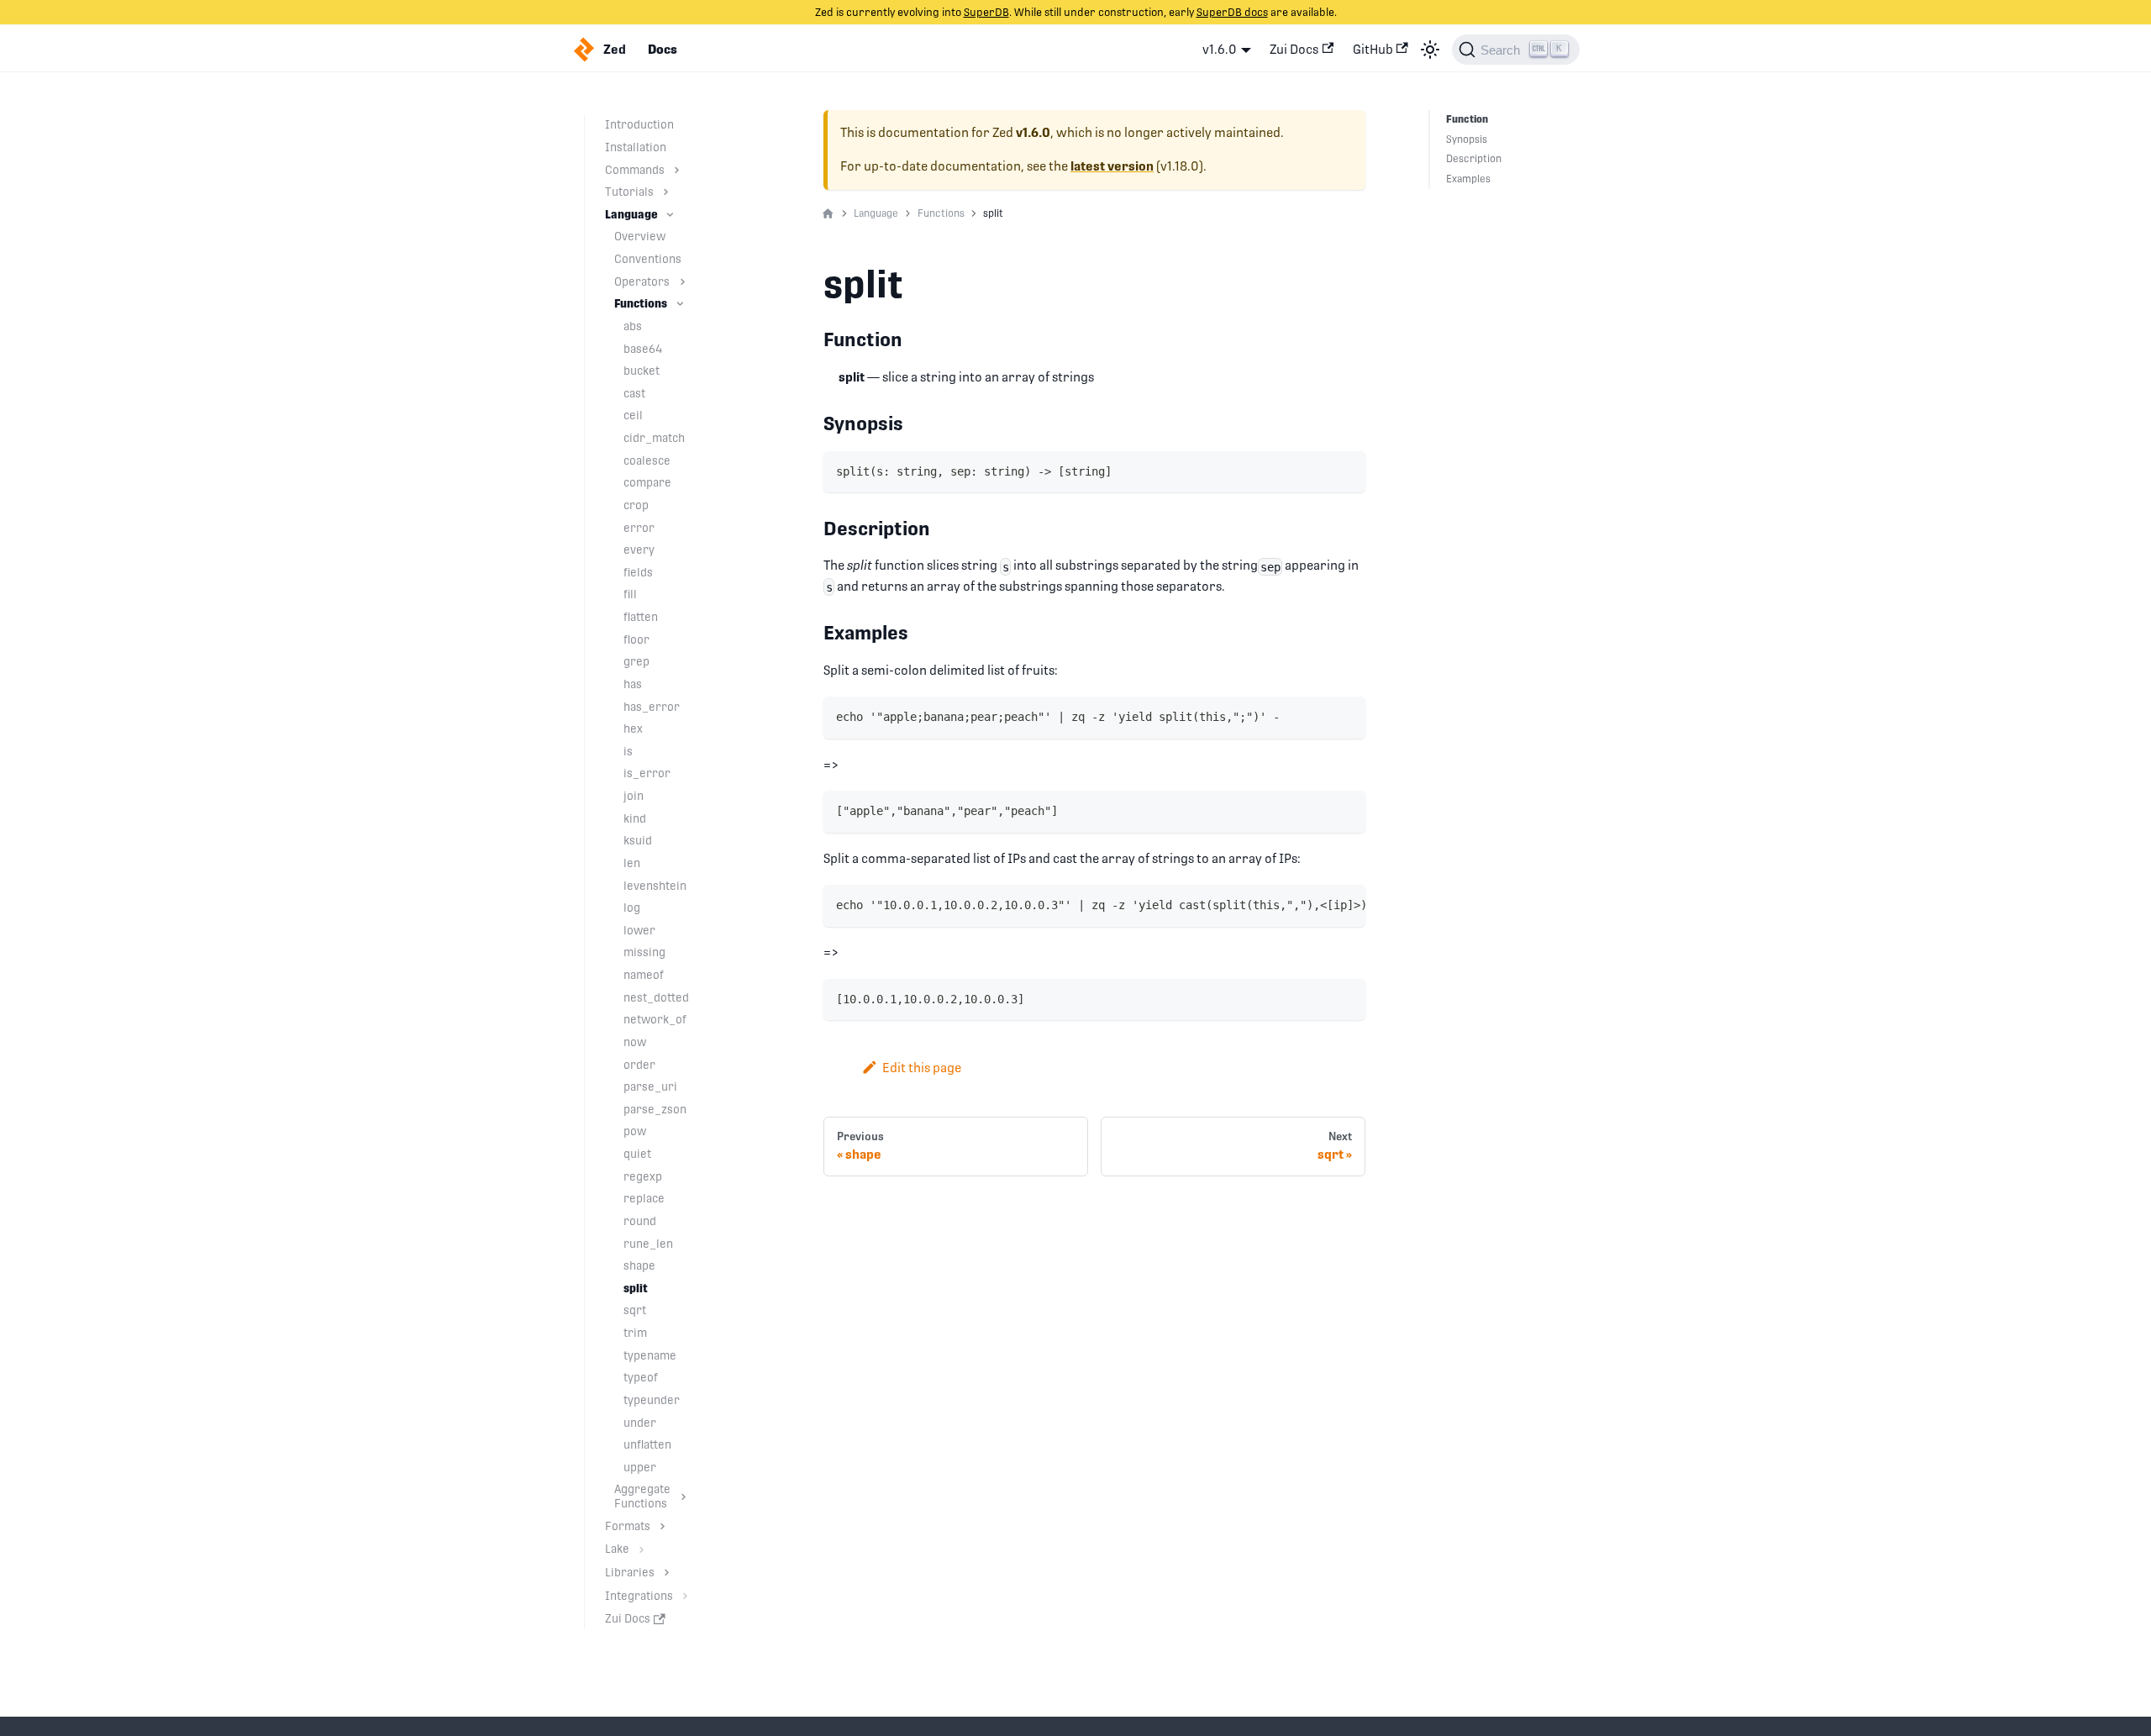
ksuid (638, 840)
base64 (643, 349)
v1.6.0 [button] (1220, 49)
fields (638, 572)
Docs (663, 50)
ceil (633, 415)
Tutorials (629, 192)
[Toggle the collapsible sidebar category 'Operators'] (683, 282)
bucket (642, 371)
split (636, 1288)
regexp (643, 1176)
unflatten (647, 1444)
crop (636, 505)
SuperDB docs (1232, 12)
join (634, 796)
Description (1474, 159)
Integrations (639, 1596)
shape (639, 1265)
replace (644, 1198)
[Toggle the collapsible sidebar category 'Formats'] (663, 1526)
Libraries (630, 1572)
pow (635, 1131)
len (632, 863)
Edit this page (922, 1068)
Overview (640, 236)
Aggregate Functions (642, 1496)
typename (650, 1355)
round (640, 1221)
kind (635, 818)
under (640, 1423)
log (632, 907)
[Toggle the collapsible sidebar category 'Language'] (670, 215)
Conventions (648, 259)
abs (633, 326)
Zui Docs (1294, 49)
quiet (637, 1154)
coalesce (647, 460)
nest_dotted (656, 997)
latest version (1112, 166)
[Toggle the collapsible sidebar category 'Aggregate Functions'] (684, 1497)
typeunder (652, 1400)
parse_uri (650, 1086)
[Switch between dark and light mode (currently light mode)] (1430, 50)
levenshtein (655, 886)
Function (1467, 119)
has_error (652, 707)
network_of (655, 1019)
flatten (641, 617)
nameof (644, 975)
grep (636, 661)
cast (634, 393)
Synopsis (1467, 139)
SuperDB (986, 12)
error (639, 528)
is (628, 751)
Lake (617, 1549)
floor (636, 639)
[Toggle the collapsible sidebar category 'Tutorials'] (666, 192)
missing (644, 952)
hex (633, 729)
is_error (647, 773)
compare (647, 482)
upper (640, 1467)
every (639, 550)
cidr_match (654, 438)
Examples (1468, 179)
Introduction (639, 124)
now (635, 1042)
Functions (641, 303)
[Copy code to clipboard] (1346, 470)
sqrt (635, 1310)
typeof (641, 1377)
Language (631, 214)
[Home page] (828, 214)
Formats (628, 1526)
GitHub (1373, 49)
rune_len (648, 1244)
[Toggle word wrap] (1317, 905)
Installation (636, 147)
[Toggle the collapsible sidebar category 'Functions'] (680, 304)
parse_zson (655, 1109)
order (639, 1065)
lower (639, 930)
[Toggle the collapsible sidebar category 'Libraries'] (667, 1573)
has (633, 684)
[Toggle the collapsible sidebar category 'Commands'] (677, 170)
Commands (635, 170)
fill (630, 594)
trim (635, 1333)
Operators (642, 281)
